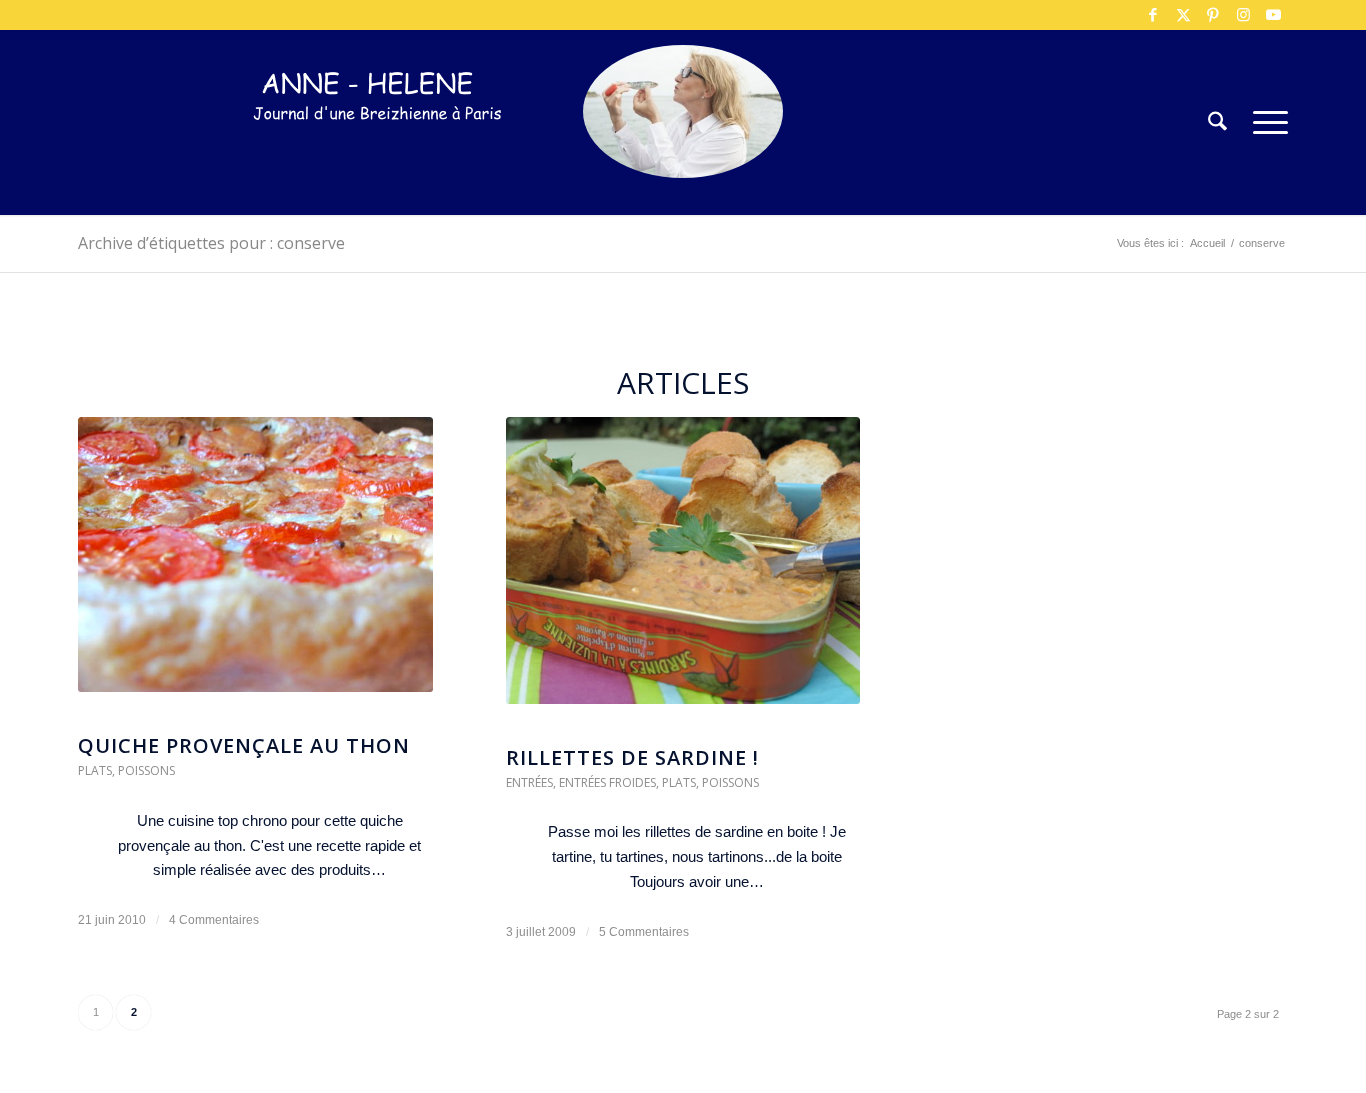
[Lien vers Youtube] (1273, 15)
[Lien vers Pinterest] (1213, 15)
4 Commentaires (214, 920)
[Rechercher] (1217, 122)
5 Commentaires (644, 932)
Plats (95, 770)
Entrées (529, 782)
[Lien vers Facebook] (1153, 15)
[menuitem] (1217, 122)
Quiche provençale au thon (244, 745)
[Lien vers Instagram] (1243, 15)
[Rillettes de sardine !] (683, 570)
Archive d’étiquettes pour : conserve (211, 243)
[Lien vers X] (1183, 15)
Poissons (146, 770)
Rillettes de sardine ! (632, 757)
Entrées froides (607, 782)
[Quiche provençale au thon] (255, 564)
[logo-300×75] (378, 152)
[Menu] (1264, 122)
